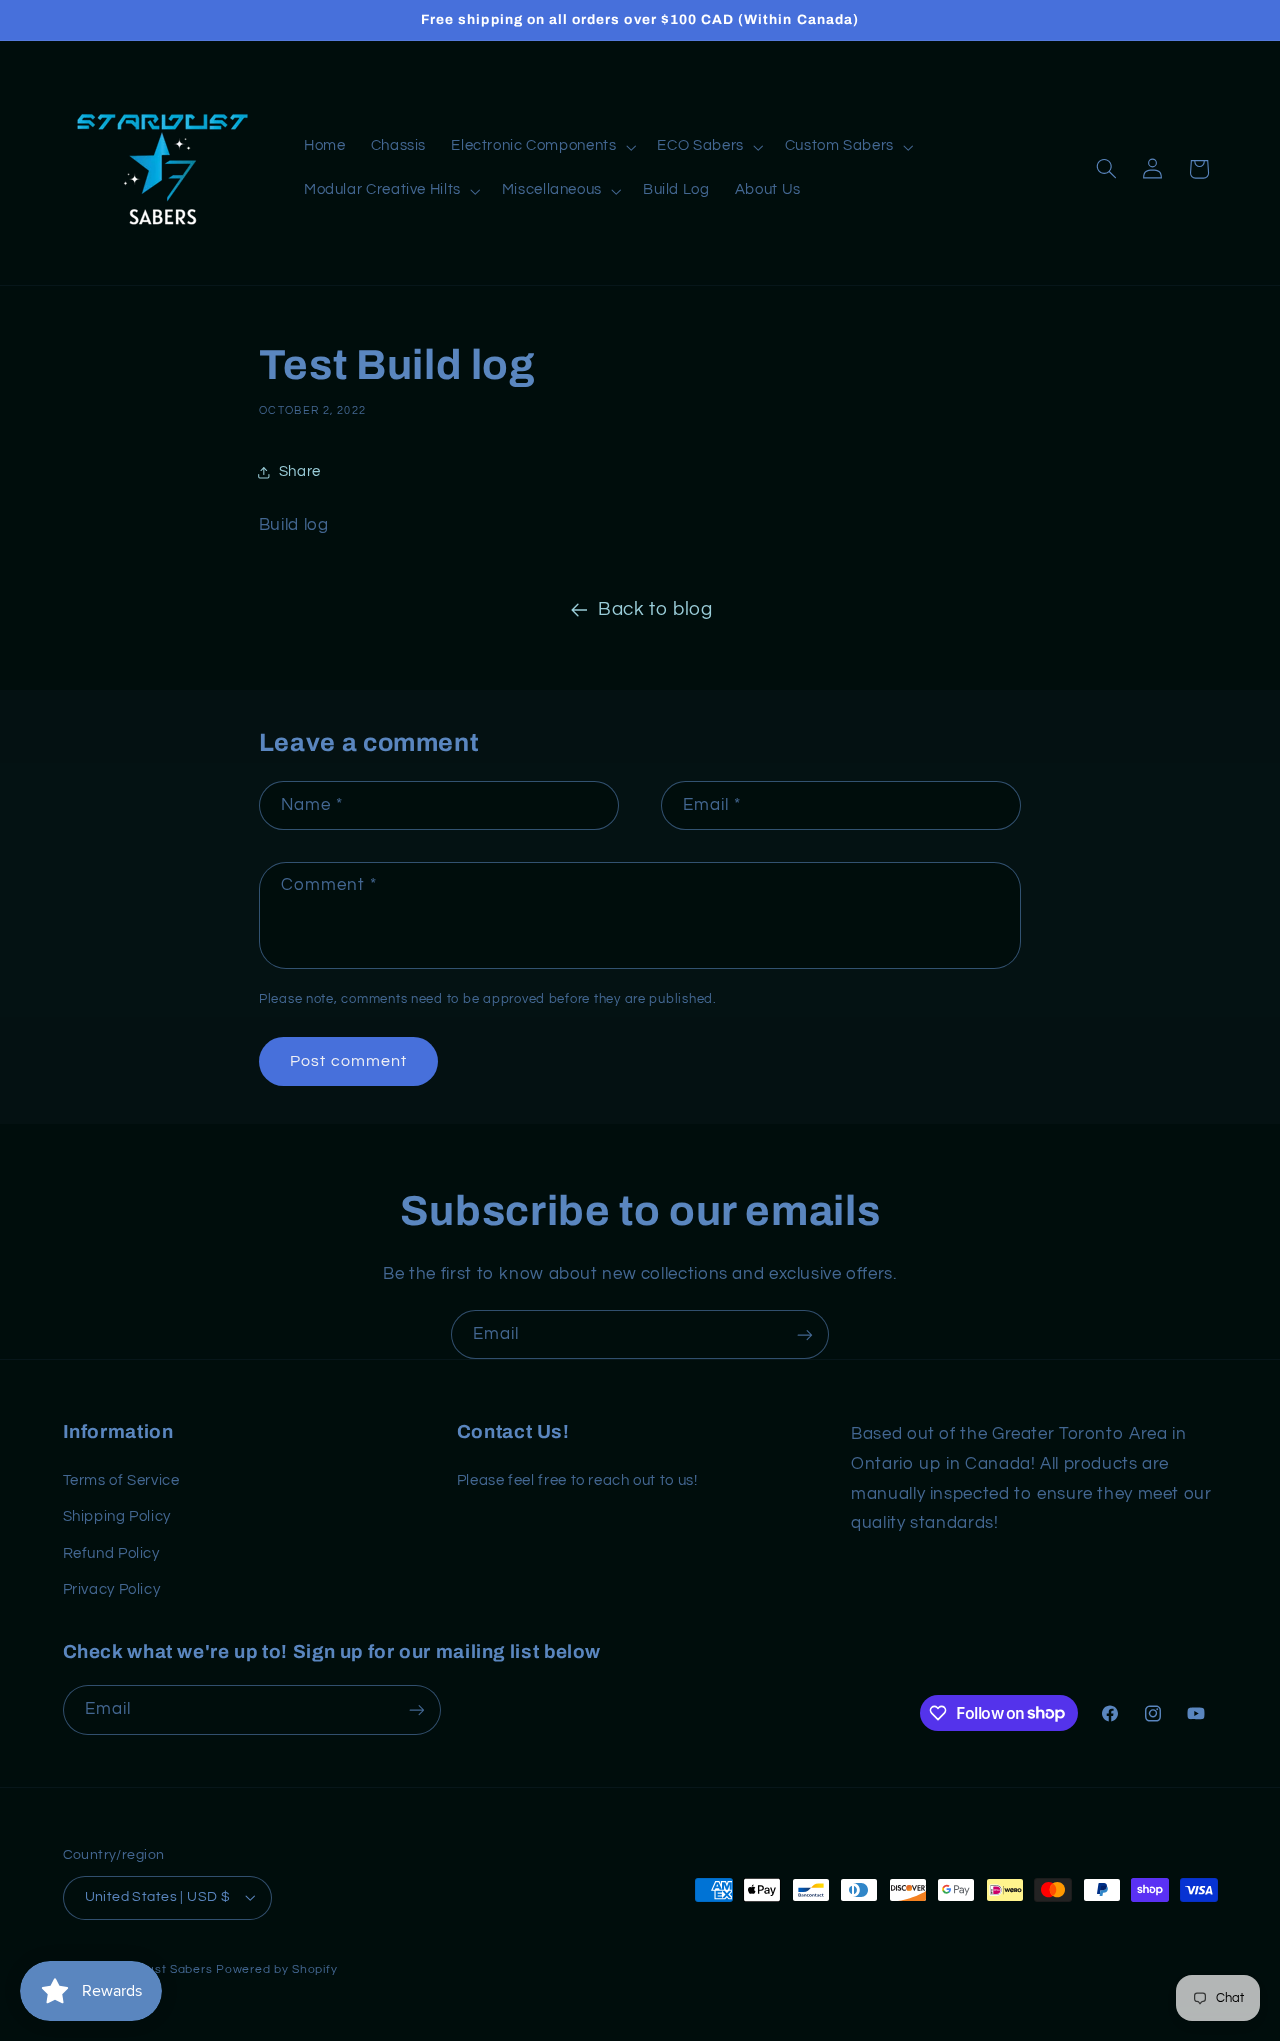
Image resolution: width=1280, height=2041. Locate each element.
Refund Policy (111, 1553)
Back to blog (655, 609)
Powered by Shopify (276, 1969)
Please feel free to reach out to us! (577, 1480)
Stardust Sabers (163, 1969)
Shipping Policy (117, 1516)
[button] (542, 147)
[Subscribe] (805, 1334)
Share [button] (300, 471)
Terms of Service (121, 1480)
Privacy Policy (112, 1589)
